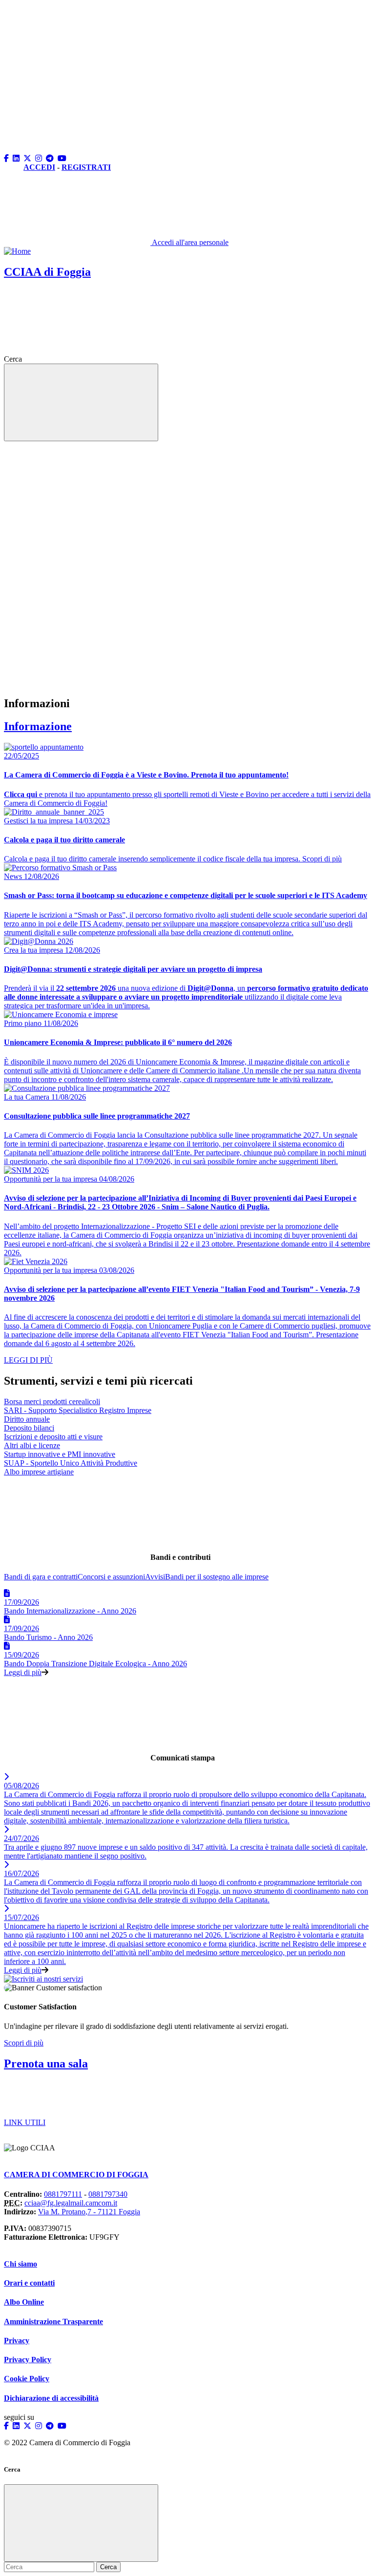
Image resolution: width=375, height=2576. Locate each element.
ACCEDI (39, 167)
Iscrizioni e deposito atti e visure (53, 1437)
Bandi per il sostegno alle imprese (217, 1577)
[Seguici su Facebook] (7, 158)
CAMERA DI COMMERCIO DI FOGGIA (76, 2175)
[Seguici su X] (28, 158)
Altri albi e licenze (32, 1445)
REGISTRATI (86, 167)
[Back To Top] (77, 74)
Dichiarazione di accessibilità (51, 2398)
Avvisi (155, 1577)
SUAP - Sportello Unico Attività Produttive (71, 1463)
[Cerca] (97, 359)
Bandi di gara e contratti (41, 1577)
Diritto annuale (27, 1419)
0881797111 (63, 2194)
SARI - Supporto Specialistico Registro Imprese (78, 1410)
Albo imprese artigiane (39, 1472)
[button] (77, 150)
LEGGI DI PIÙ (28, 1360)
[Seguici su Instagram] (40, 158)
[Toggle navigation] (81, 402)
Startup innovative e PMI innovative (60, 1454)
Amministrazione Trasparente (53, 2321)
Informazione (38, 726)
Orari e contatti (29, 2283)
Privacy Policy (28, 2360)
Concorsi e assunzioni (111, 1577)
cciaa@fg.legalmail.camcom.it (71, 2203)
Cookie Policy (27, 2379)
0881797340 (108, 2194)
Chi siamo (21, 2264)
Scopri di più (24, 2043)
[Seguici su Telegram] (51, 158)
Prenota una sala (46, 2064)
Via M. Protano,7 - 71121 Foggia (89, 2212)
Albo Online (24, 2302)
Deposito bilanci (29, 1428)
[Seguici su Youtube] (63, 158)
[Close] (81, 2523)
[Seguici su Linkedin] (17, 158)
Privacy (17, 2341)
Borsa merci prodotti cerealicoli (52, 1401)
